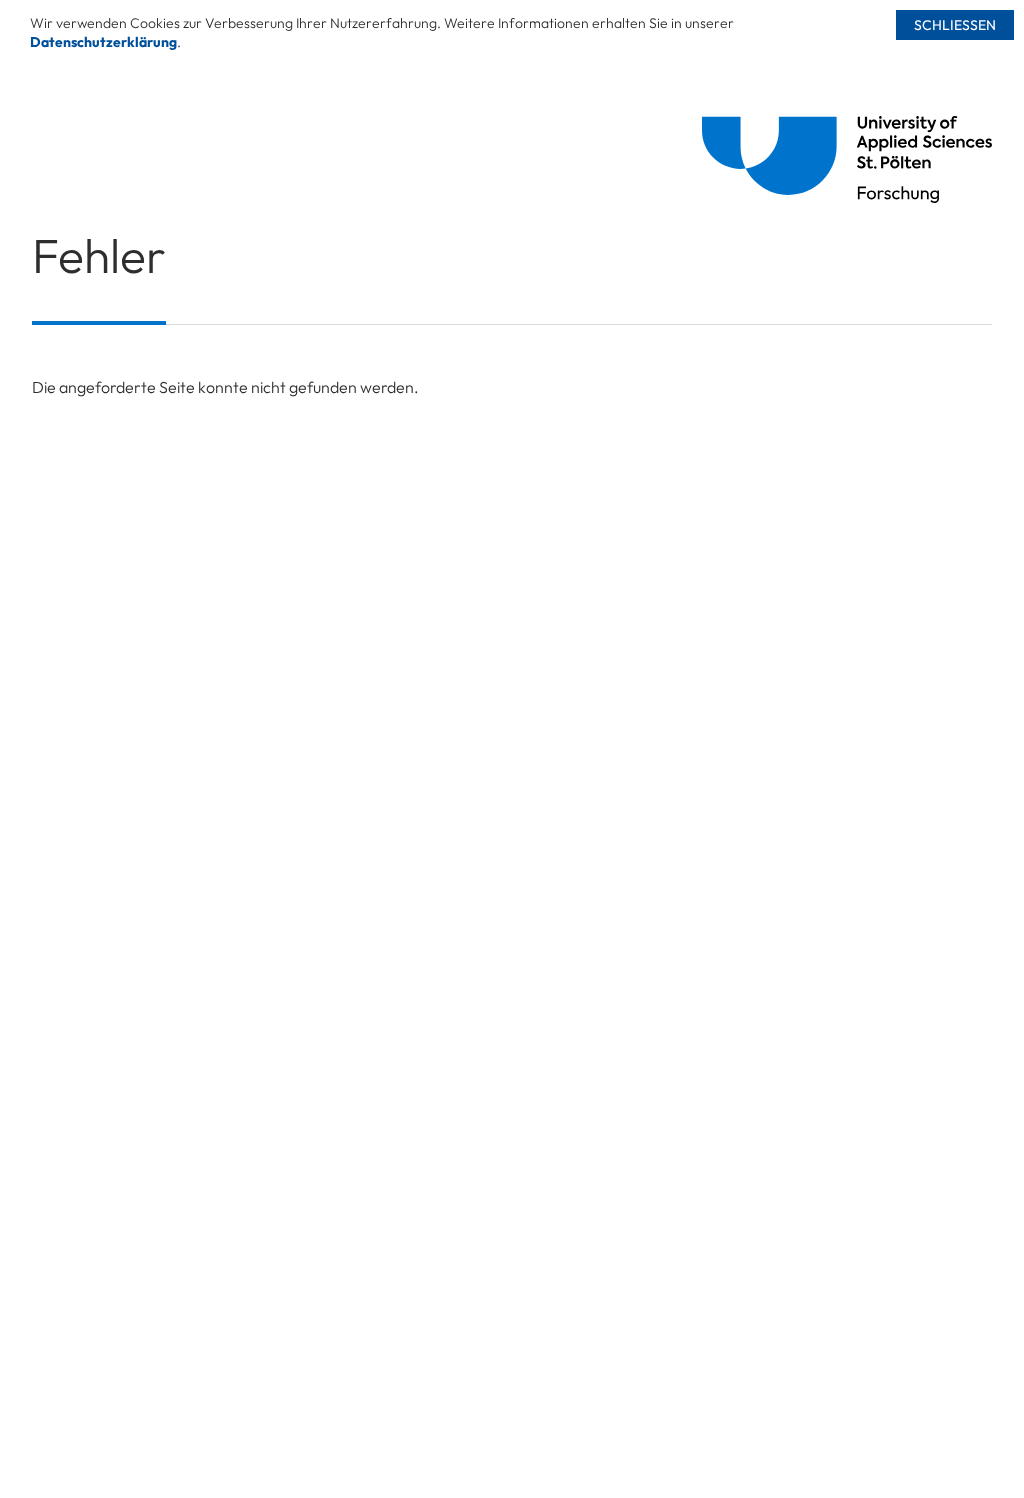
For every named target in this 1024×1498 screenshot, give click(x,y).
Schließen (955, 25)
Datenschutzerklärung (103, 42)
